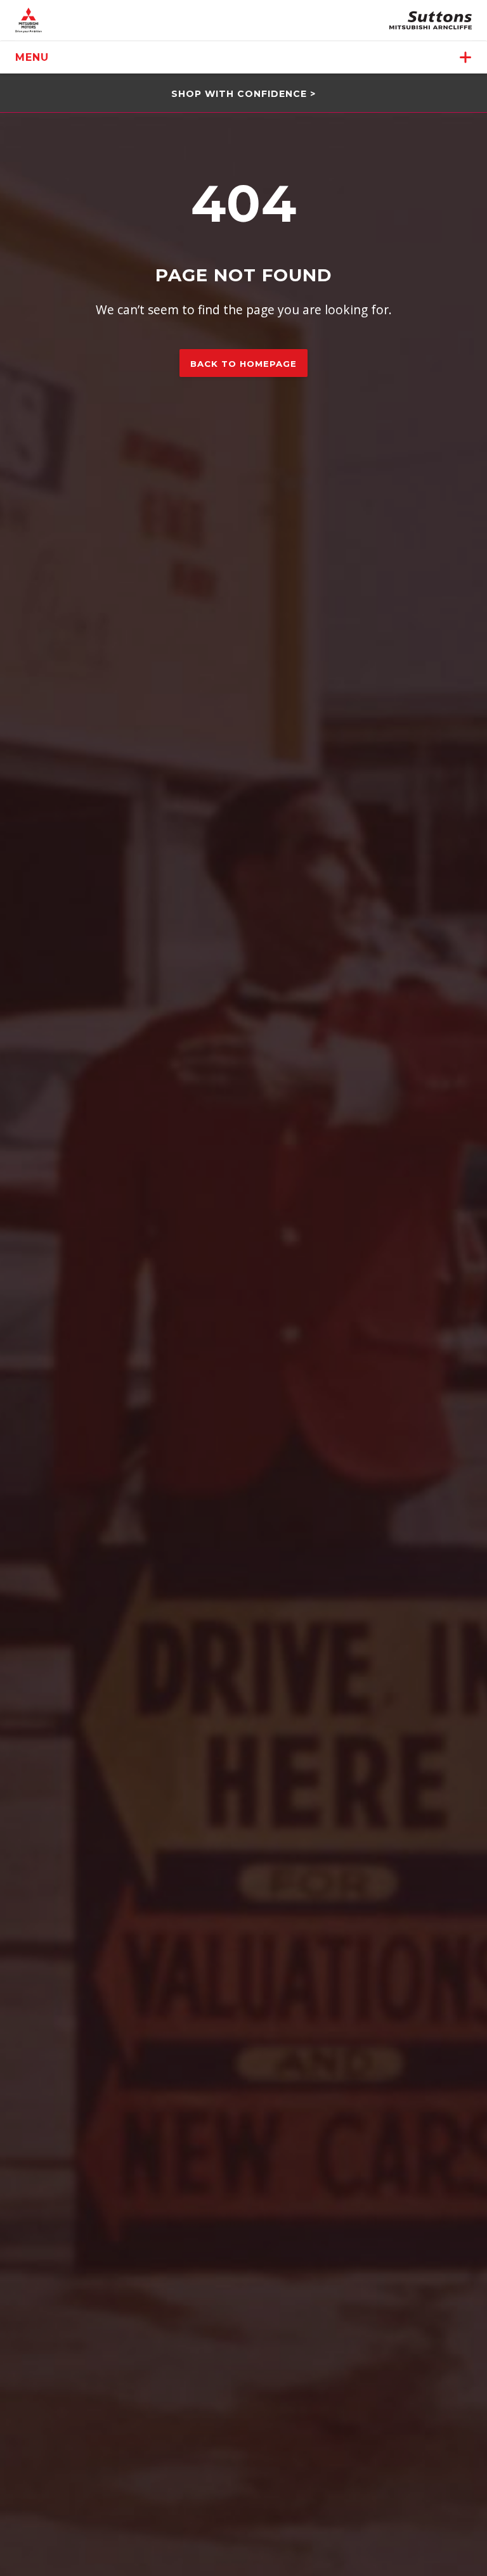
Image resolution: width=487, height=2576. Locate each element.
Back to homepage (243, 364)
